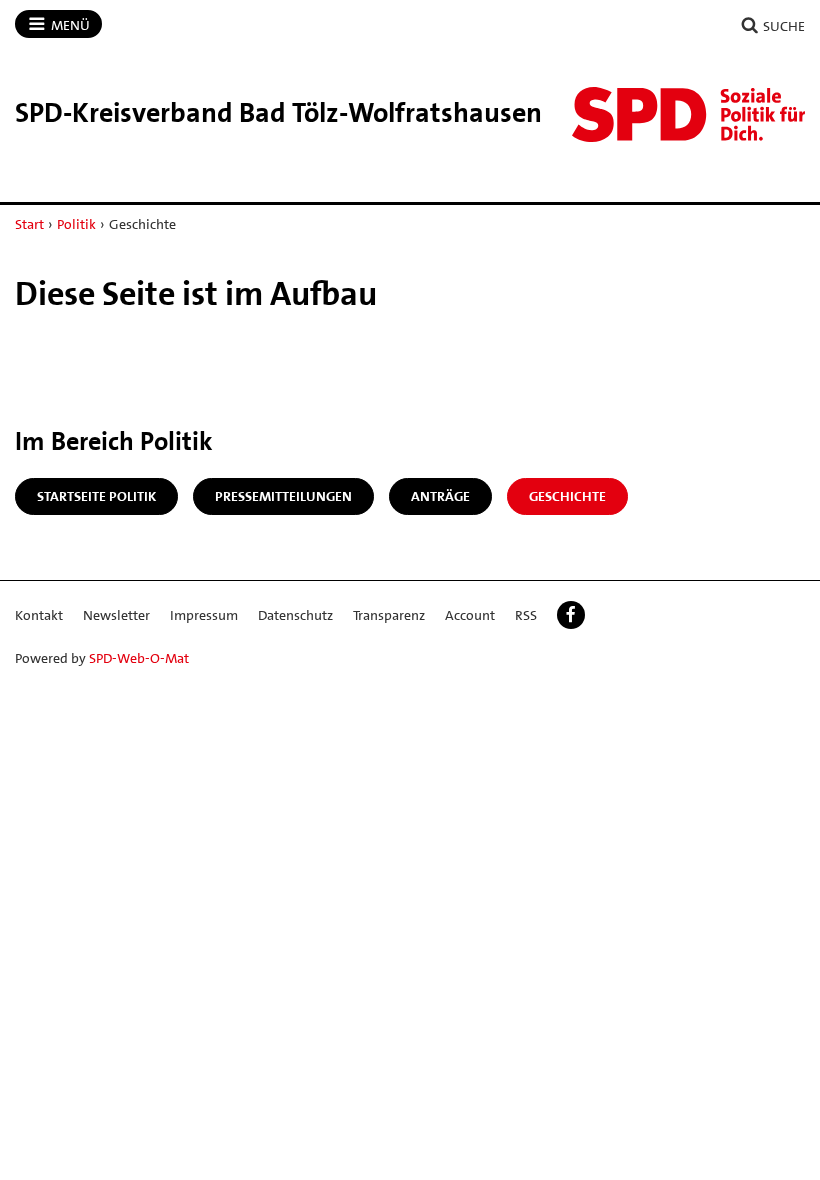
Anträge (440, 496)
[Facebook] (571, 615)
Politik (76, 224)
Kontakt (39, 615)
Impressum (204, 615)
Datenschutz (295, 615)
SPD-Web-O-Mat (139, 658)
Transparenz (389, 615)
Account (470, 615)
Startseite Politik (96, 496)
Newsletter (116, 615)
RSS (526, 615)
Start (29, 224)
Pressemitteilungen (283, 496)
